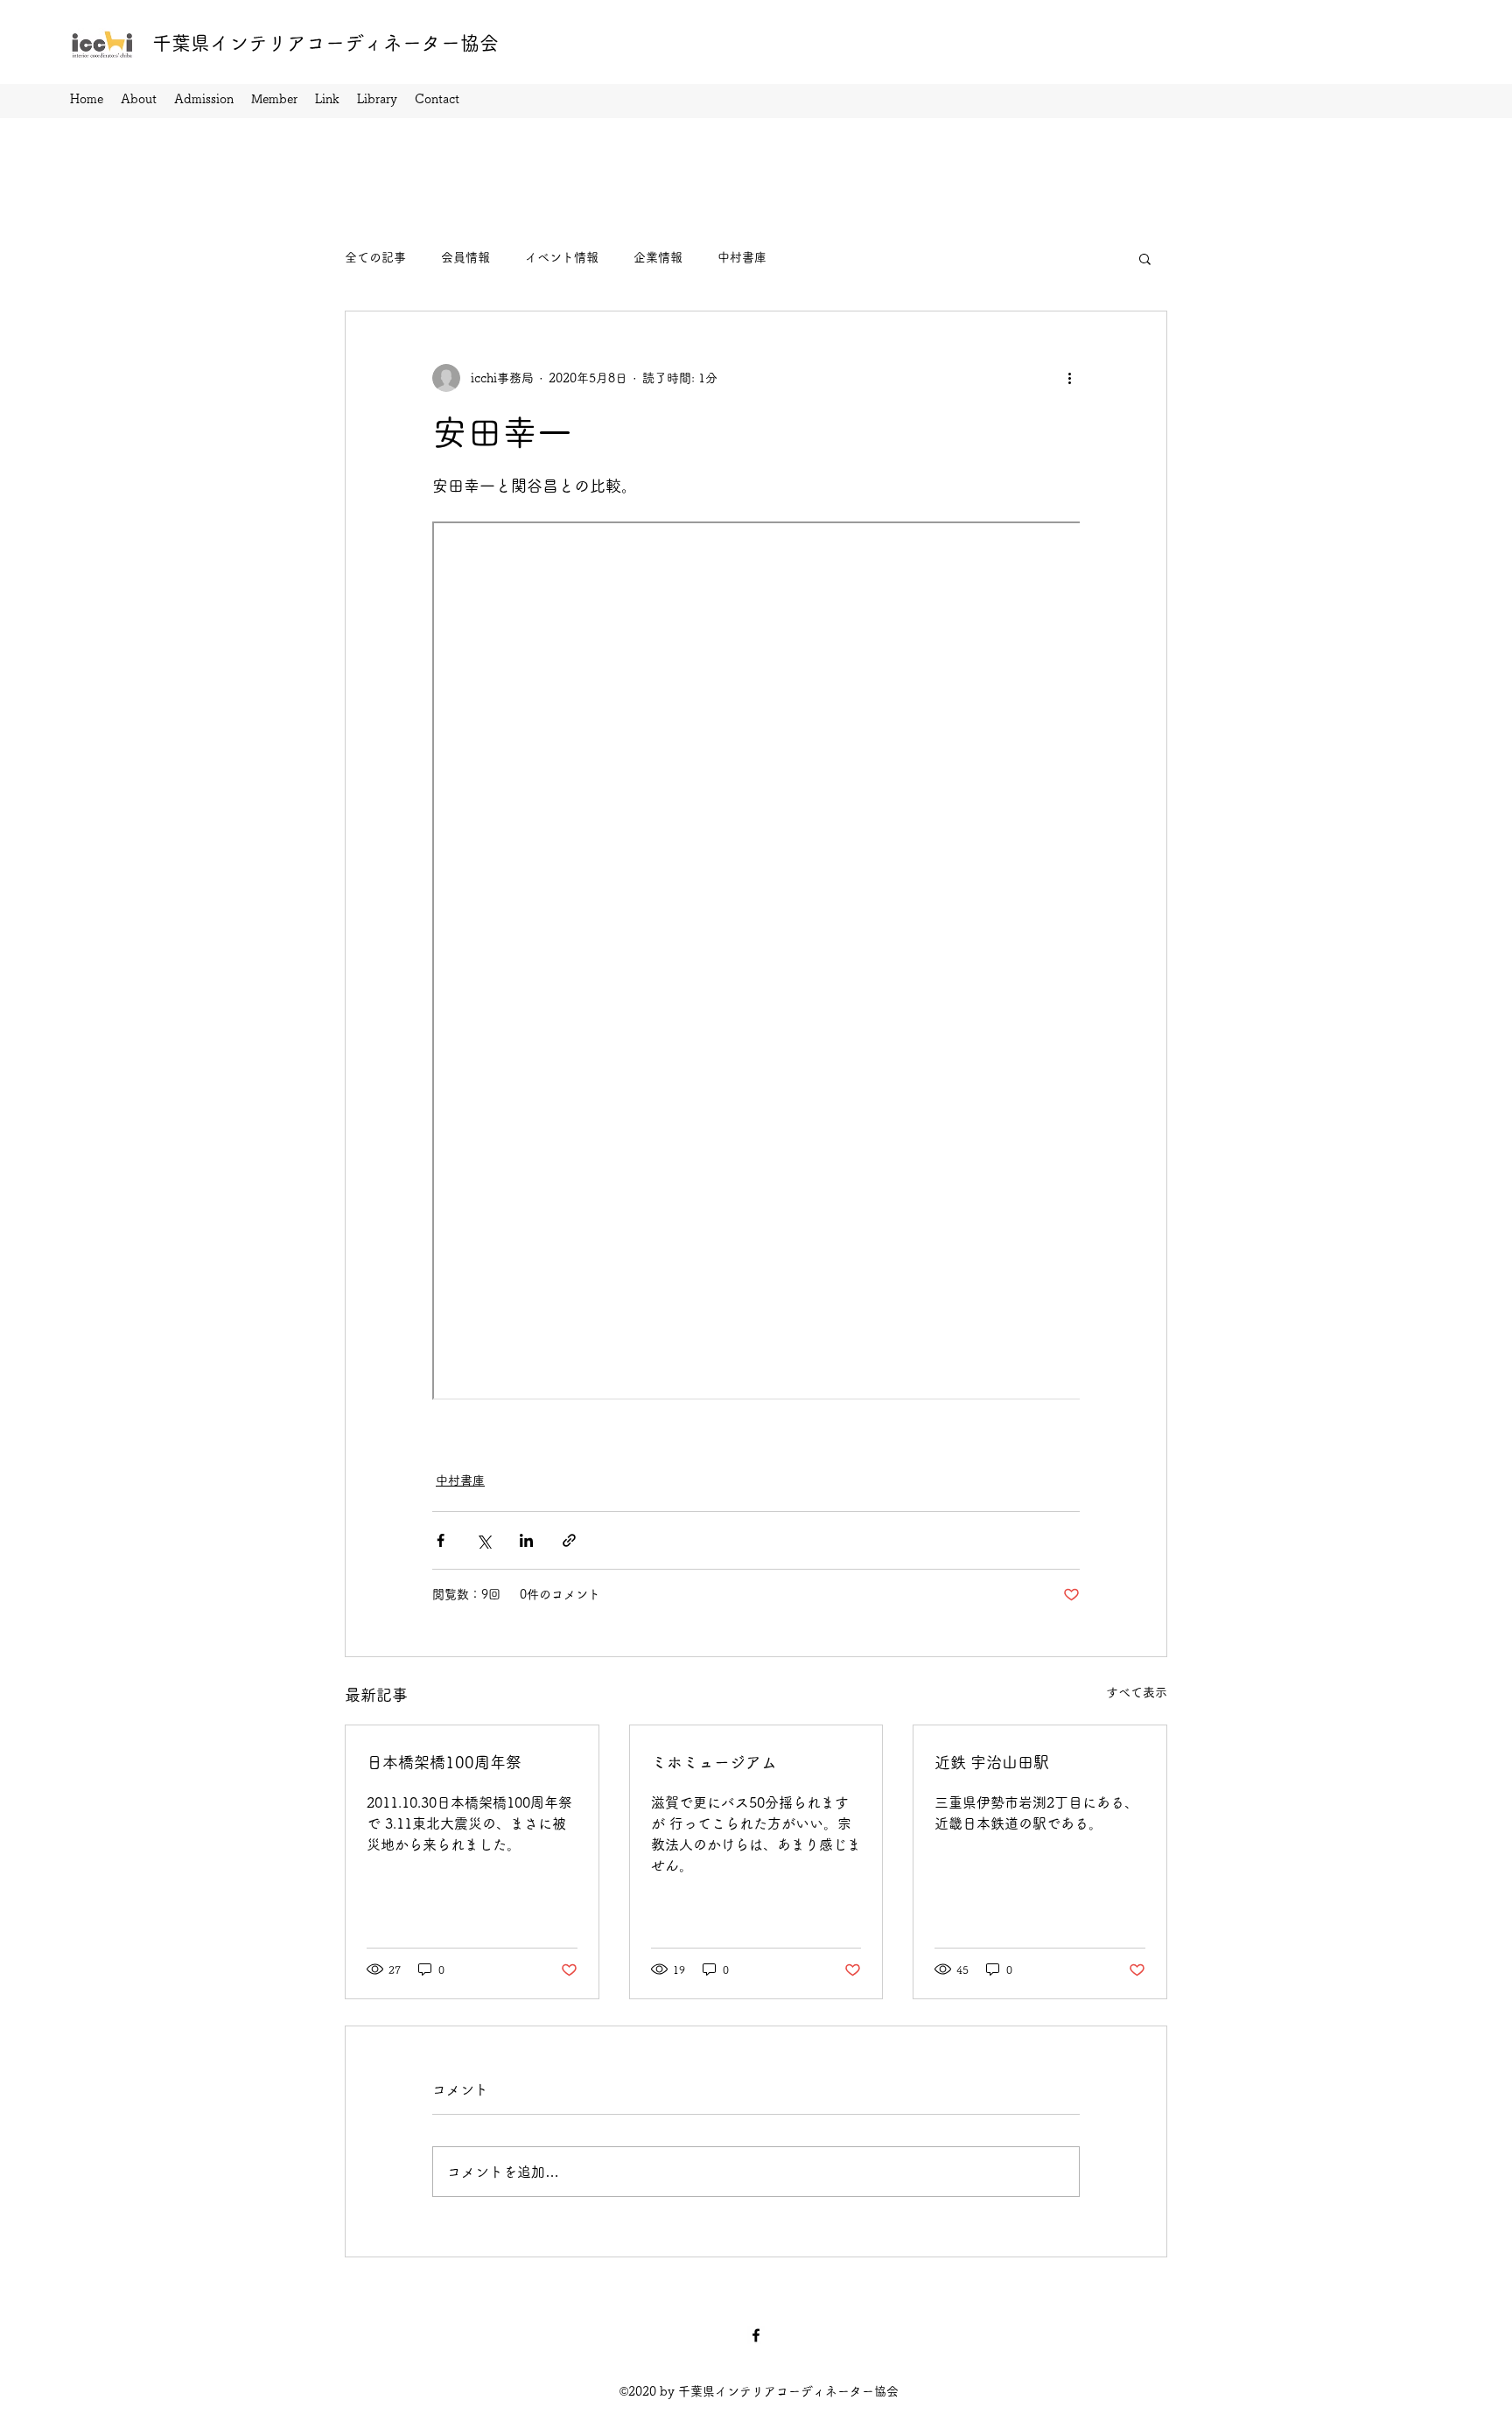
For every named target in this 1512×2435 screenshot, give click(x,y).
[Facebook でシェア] (441, 1540)
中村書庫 (742, 257)
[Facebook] (756, 2335)
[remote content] (756, 962)
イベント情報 (562, 257)
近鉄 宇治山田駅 (992, 1762)
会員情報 (465, 257)
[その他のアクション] (1069, 378)
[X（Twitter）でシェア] (483, 1540)
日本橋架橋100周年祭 (444, 1762)
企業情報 (658, 257)
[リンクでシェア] (569, 1540)
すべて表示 (1137, 1692)
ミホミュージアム (714, 1762)
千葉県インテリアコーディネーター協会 (325, 43)
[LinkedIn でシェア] (526, 1540)
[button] (1145, 258)
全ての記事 (375, 257)
